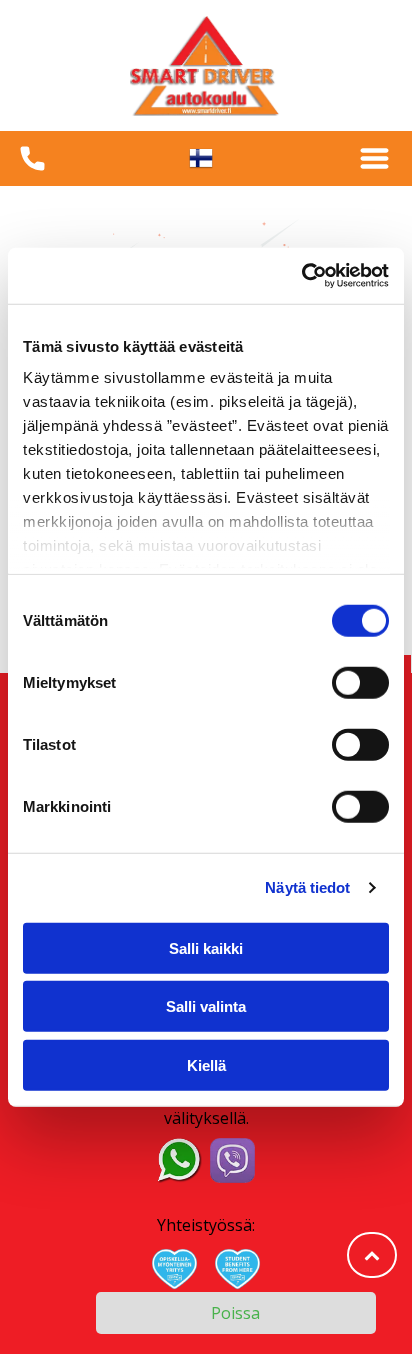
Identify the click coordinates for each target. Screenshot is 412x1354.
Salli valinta (206, 1006)
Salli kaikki (206, 947)
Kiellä (206, 1064)
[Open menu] (374, 158)
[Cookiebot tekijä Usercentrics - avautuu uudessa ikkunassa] (301, 276)
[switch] (360, 682)
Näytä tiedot (307, 887)
